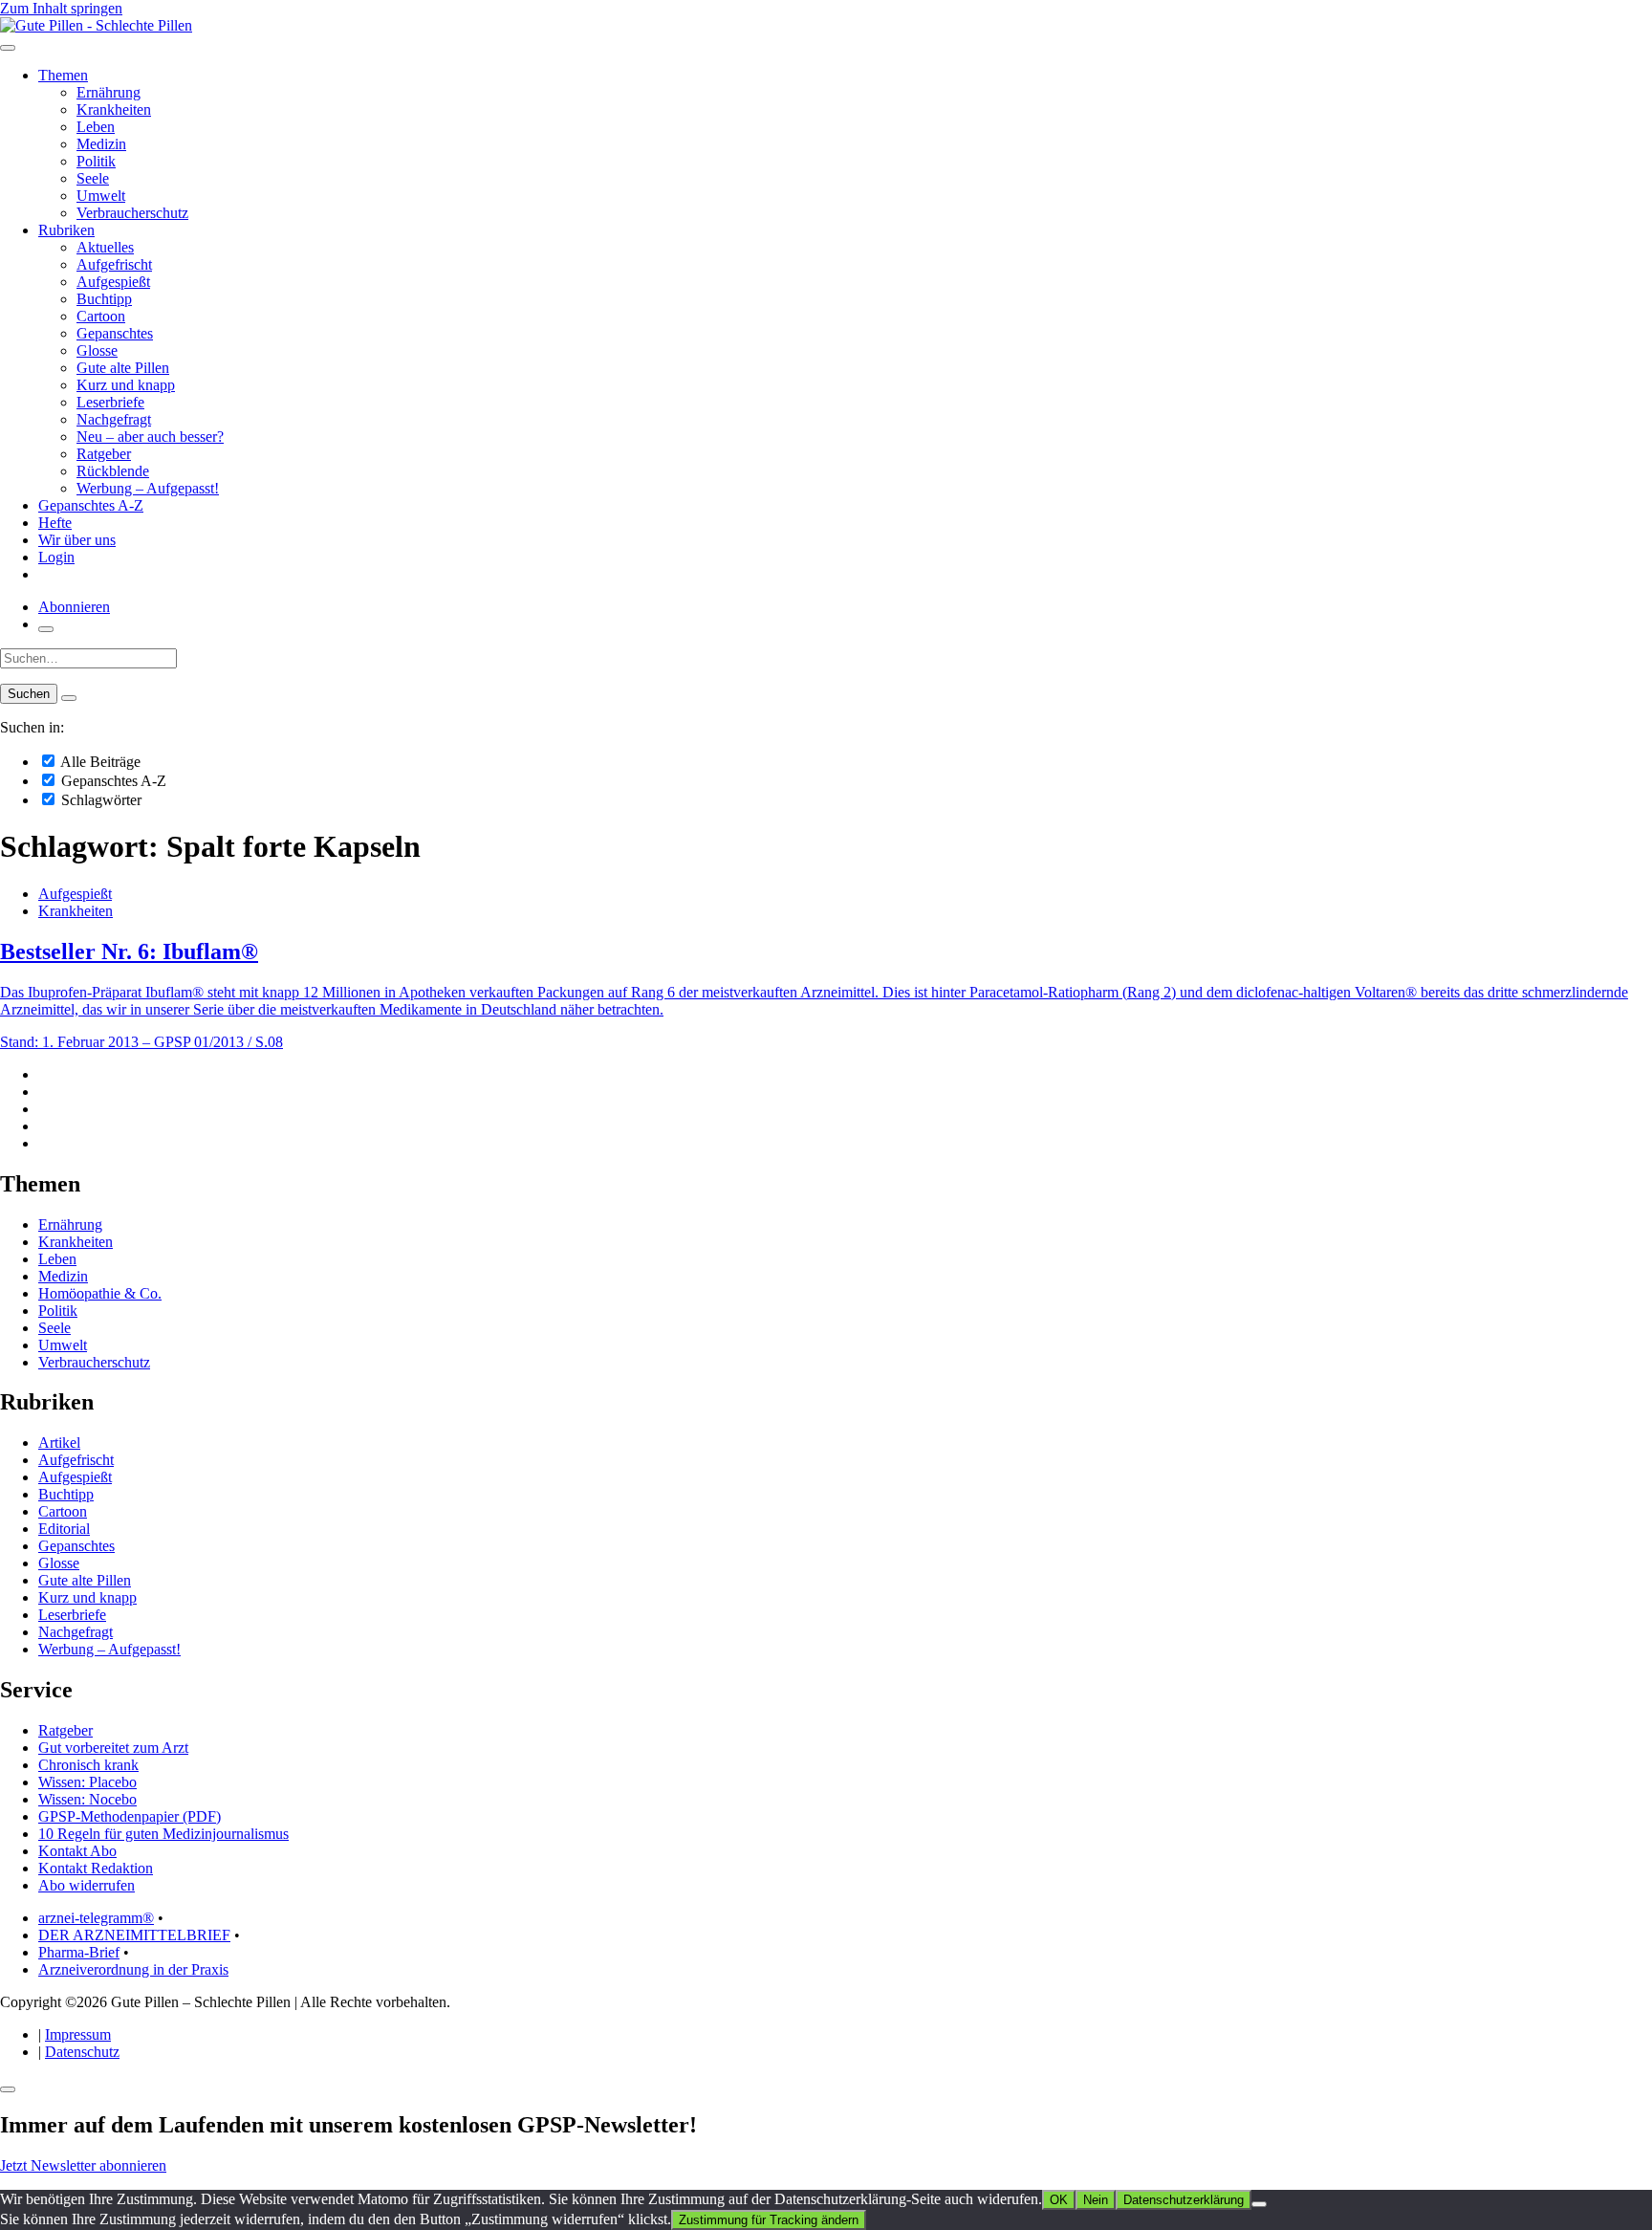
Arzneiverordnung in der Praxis (133, 1969)
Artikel (59, 1443)
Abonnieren (74, 607)
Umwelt (101, 196)
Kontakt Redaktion (96, 1868)
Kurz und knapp (126, 385)
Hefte (55, 523)
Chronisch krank (88, 1765)
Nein (1096, 2200)
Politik (96, 161)
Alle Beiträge (99, 762)
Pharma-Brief (79, 1952)
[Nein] (1259, 2204)
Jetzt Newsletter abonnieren (83, 2165)
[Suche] (46, 629)
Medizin (101, 144)
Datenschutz (82, 2052)
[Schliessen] (8, 2089)
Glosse (97, 350)
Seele (93, 178)
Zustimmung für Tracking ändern (769, 2220)
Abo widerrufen (87, 1885)
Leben (96, 127)
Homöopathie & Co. (100, 1293)
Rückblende (113, 471)
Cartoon (101, 316)
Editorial (64, 1529)
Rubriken (66, 230)
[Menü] (8, 48)
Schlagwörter (99, 800)
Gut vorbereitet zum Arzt (113, 1748)
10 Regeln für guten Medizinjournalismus (163, 1834)
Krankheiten (114, 109)
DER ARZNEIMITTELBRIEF (134, 1935)
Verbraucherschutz (132, 213)
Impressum (78, 2034)
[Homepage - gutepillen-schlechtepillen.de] (96, 25)
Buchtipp (104, 299)
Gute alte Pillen (123, 368)
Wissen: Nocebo (87, 1799)
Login (56, 557)
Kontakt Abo (77, 1851)
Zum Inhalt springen (61, 8)
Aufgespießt (113, 282)
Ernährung (109, 92)
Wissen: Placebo (87, 1782)
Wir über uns (77, 540)
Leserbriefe (110, 402)
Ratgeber (104, 454)
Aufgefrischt (114, 264)
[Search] (69, 698)
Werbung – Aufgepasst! (148, 488)
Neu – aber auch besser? (150, 437)
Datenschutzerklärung (1184, 2200)
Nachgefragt (114, 419)
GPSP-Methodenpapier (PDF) (130, 1816)
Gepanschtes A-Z (91, 505)
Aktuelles (105, 247)
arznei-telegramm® (96, 1918)
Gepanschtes (115, 333)
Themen (63, 75)
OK (1059, 2200)
